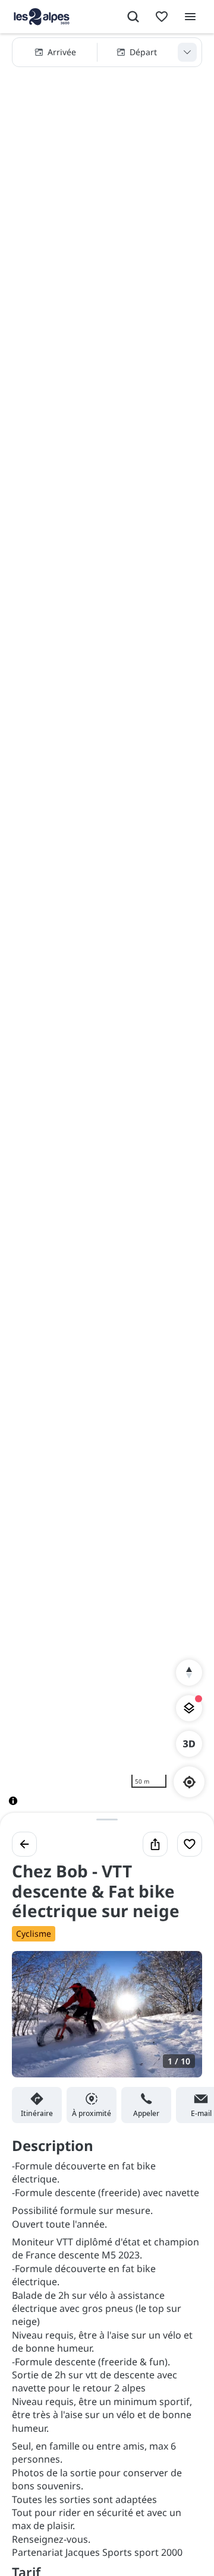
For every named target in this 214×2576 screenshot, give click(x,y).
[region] (107, 929)
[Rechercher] (133, 17)
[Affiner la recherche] (187, 52)
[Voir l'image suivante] (181, 2021)
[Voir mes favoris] (162, 17)
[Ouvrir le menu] (190, 17)
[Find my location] (189, 1782)
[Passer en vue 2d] (189, 1744)
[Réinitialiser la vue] (189, 1673)
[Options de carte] (189, 1708)
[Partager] (155, 1844)
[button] (107, 52)
